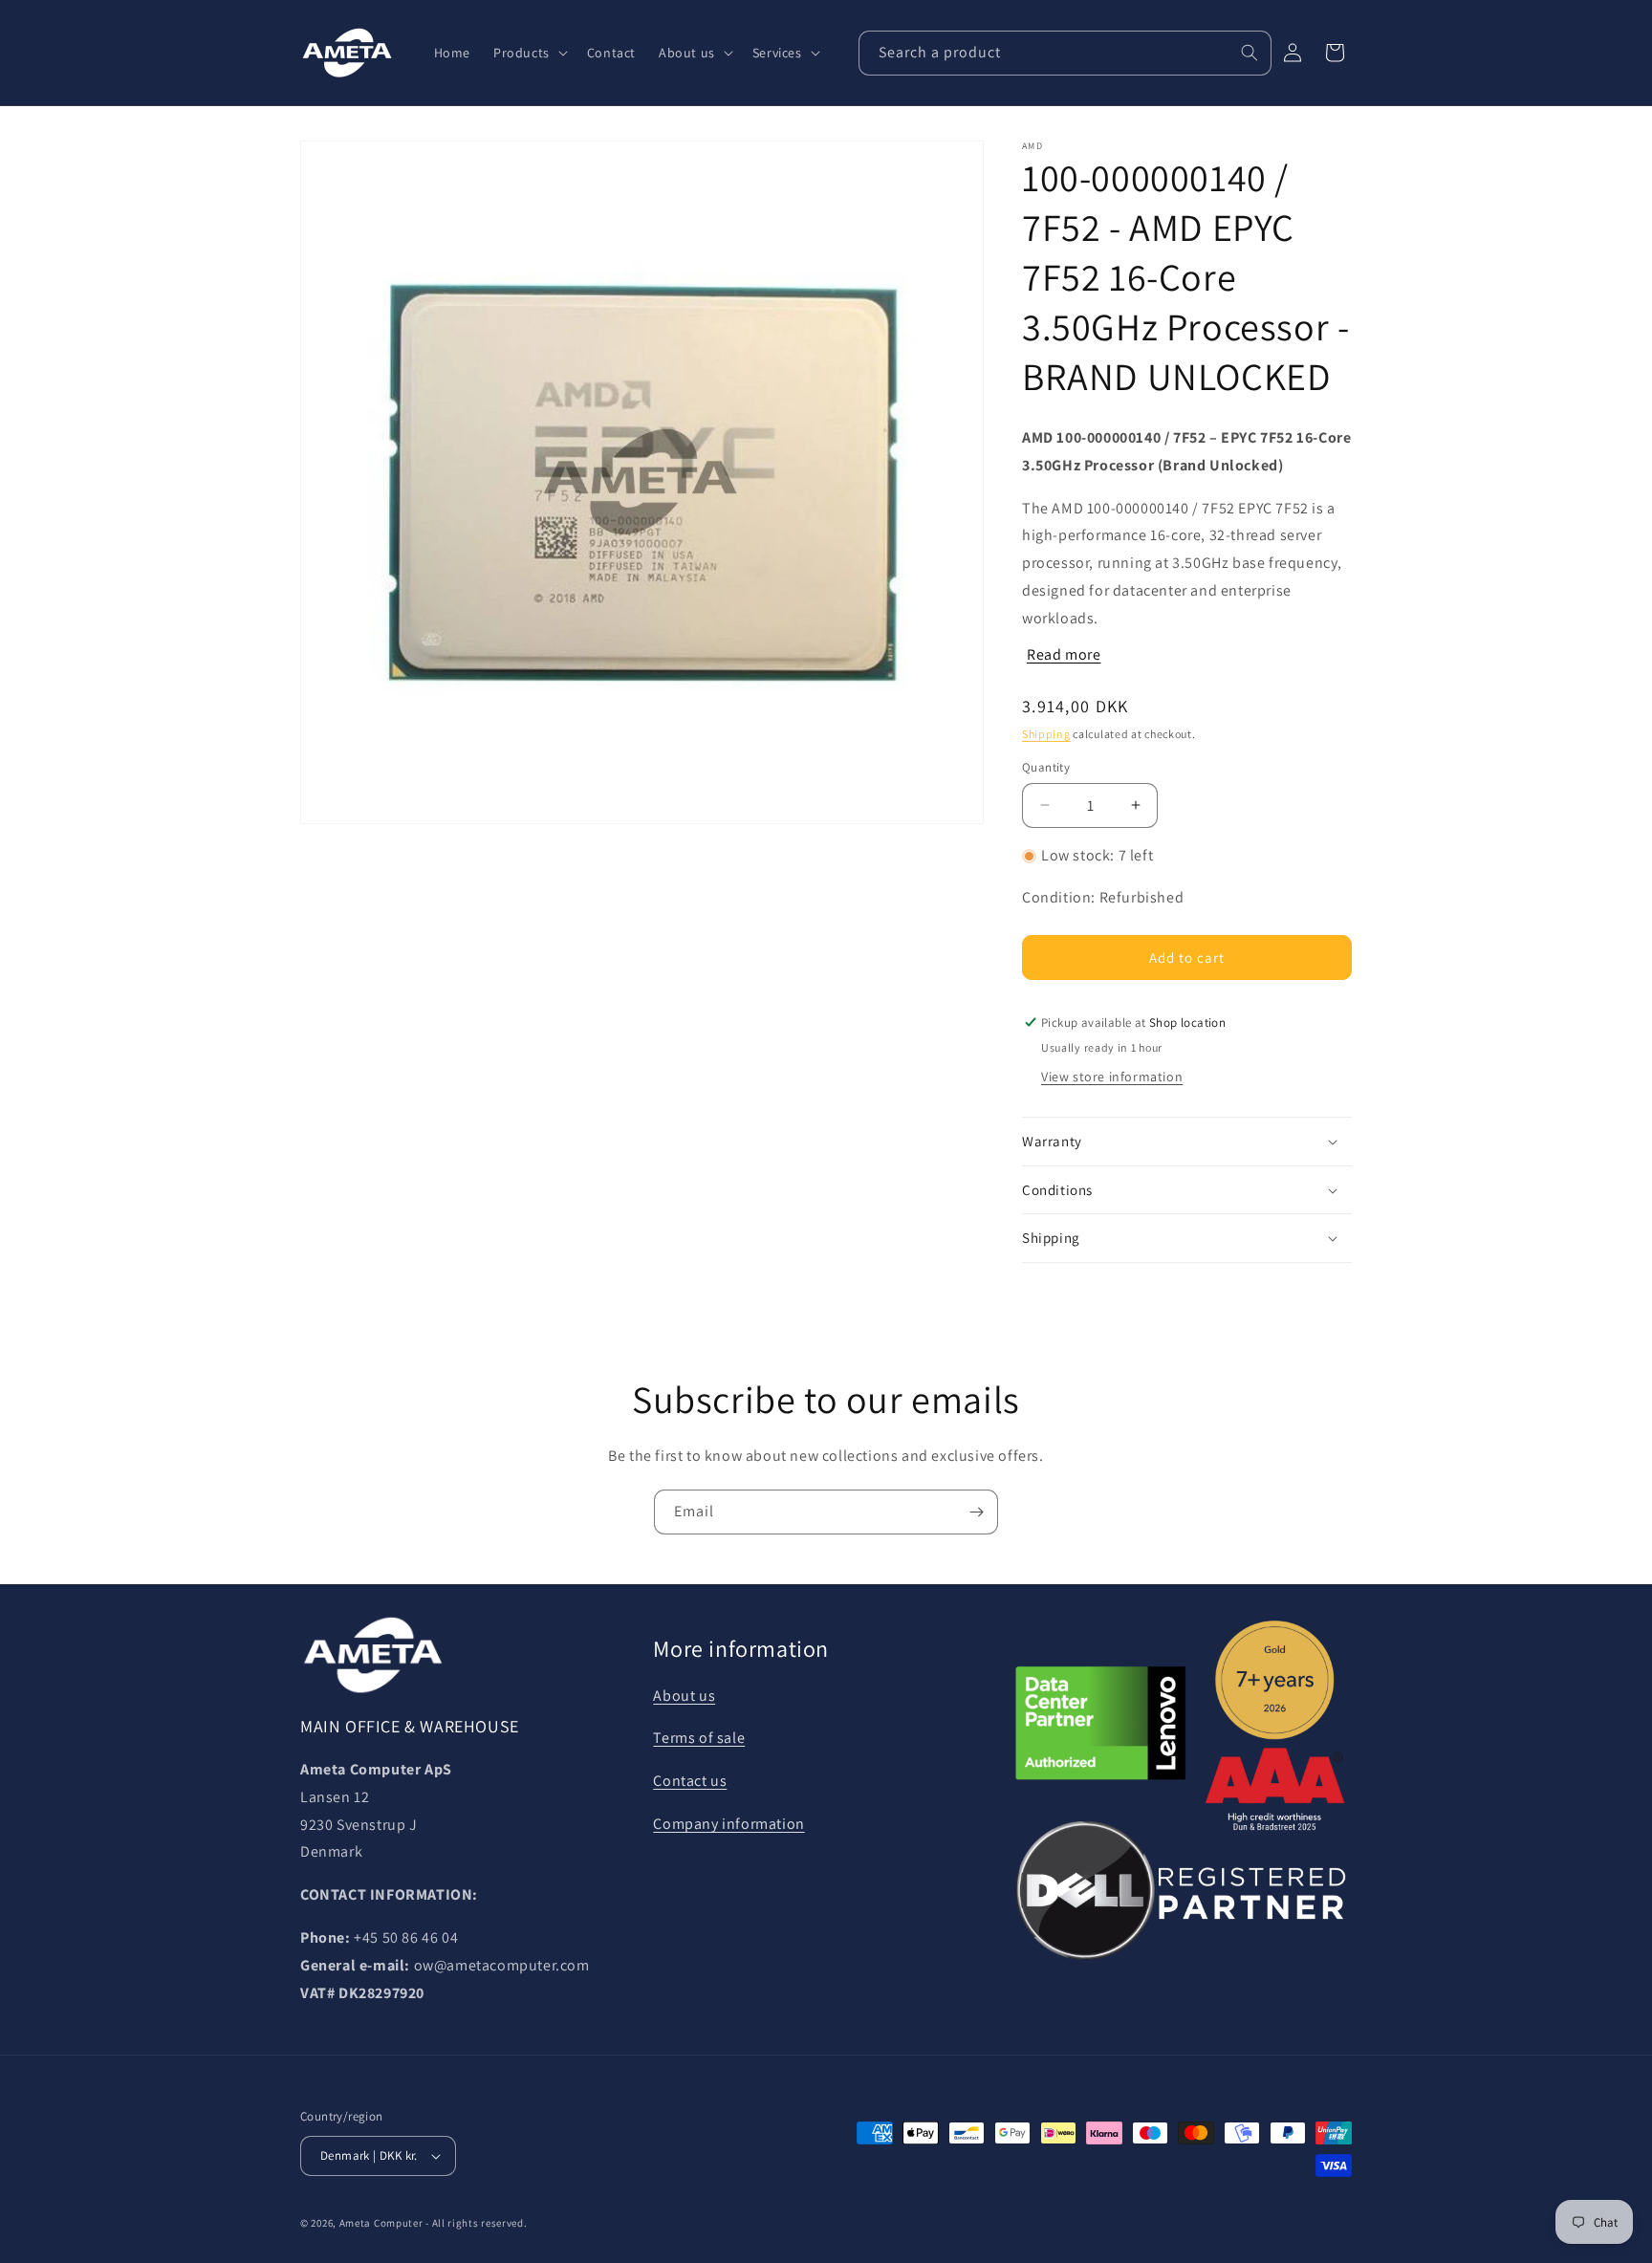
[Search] (1250, 53)
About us (684, 1696)
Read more (1064, 654)
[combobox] (1065, 53)
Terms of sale (699, 1738)
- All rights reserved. (476, 2223)
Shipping (1046, 734)
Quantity (1046, 767)
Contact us (690, 1781)
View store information (1112, 1077)
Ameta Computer (381, 2223)
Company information (728, 1824)
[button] (529, 53)
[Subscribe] (976, 1512)
